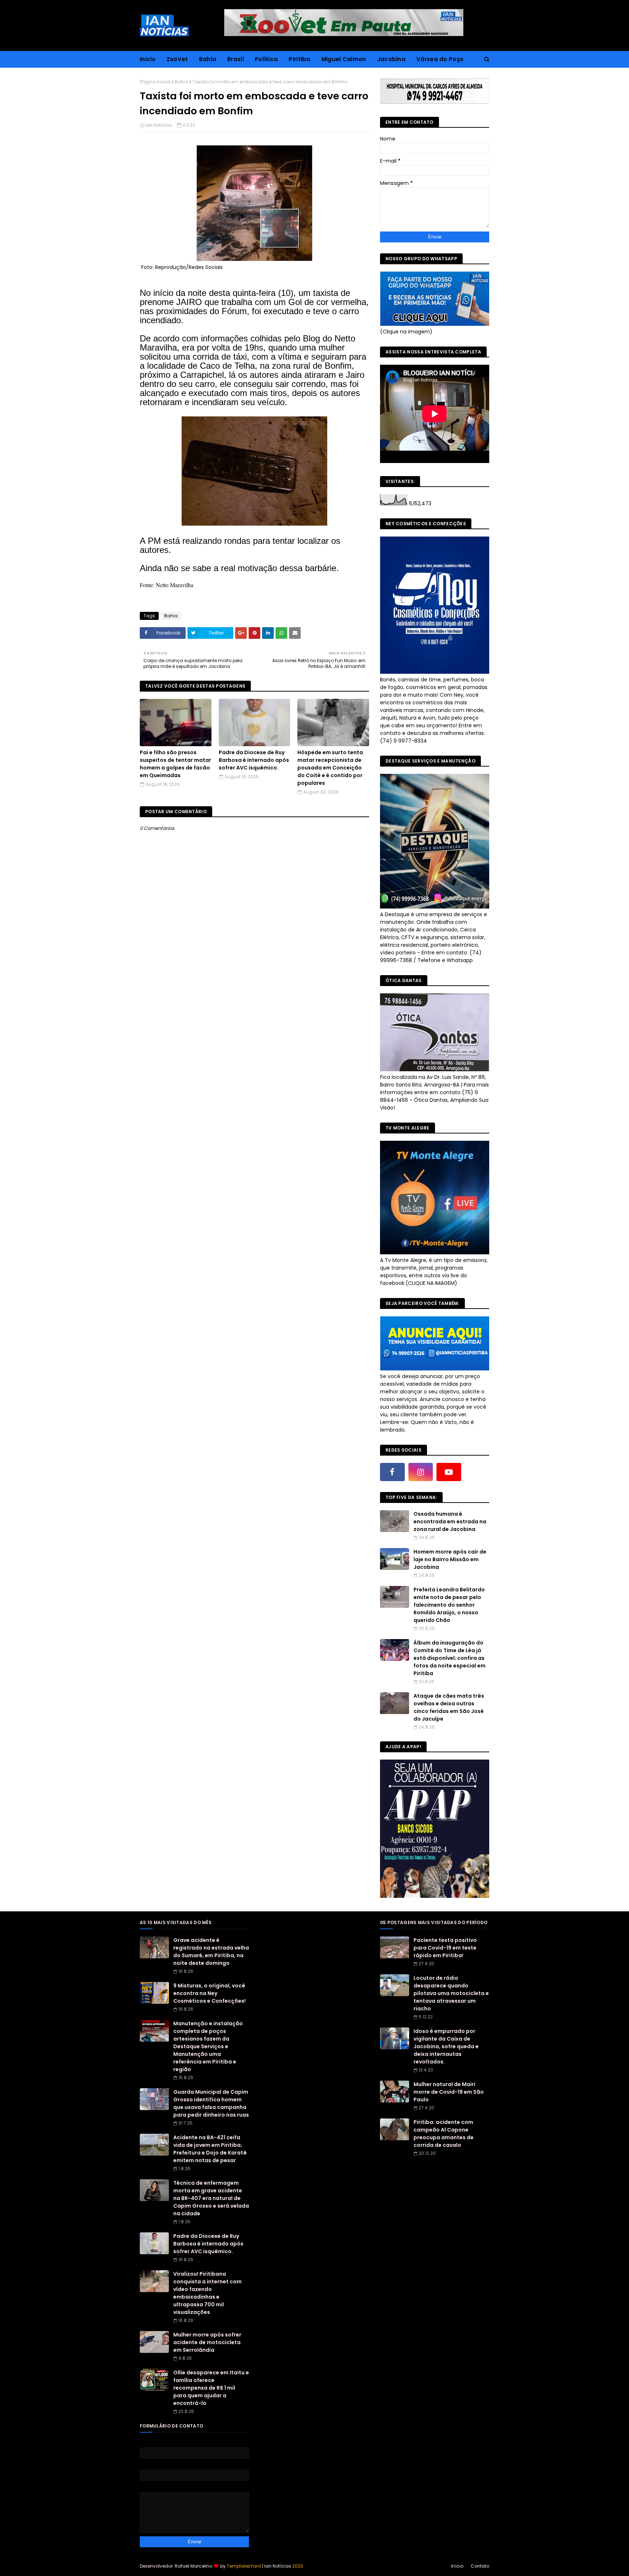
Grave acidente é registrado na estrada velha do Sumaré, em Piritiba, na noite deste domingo (211, 1952)
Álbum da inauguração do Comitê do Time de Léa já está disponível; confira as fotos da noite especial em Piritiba (450, 1658)
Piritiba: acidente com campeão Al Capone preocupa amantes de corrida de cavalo (444, 2134)
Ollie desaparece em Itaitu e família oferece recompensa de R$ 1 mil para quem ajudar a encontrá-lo (211, 2388)
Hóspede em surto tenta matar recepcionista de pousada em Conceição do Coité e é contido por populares (330, 768)
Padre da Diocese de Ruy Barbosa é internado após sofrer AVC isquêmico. (254, 760)
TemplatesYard (244, 2566)
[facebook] (392, 1472)
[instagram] (421, 1472)
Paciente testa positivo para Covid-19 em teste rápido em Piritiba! (445, 1948)
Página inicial (155, 82)
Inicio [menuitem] (148, 59)
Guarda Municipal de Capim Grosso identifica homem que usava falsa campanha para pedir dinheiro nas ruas (211, 2103)
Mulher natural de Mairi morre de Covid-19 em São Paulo (449, 2092)
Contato (480, 2566)
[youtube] (449, 1472)
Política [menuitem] (266, 59)
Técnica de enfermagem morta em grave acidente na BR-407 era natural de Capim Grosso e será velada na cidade (211, 2198)
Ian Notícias (159, 125)
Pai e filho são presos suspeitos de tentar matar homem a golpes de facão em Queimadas (175, 764)
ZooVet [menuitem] (177, 59)
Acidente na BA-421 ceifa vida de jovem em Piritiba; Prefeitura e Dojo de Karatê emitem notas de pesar (210, 2149)
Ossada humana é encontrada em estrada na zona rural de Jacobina (450, 1522)
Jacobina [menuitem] (391, 59)
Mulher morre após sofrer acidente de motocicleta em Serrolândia (207, 2342)
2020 (298, 2566)
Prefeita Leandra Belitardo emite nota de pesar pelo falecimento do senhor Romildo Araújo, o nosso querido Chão (449, 1605)
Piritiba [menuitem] (299, 59)
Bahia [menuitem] (208, 59)
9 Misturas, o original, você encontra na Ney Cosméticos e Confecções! (209, 1993)
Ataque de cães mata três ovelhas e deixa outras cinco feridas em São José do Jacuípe (449, 1707)
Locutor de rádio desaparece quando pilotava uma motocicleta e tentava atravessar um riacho (451, 1993)
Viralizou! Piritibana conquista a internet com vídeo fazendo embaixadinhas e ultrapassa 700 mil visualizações (207, 2293)
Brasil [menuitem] (236, 59)
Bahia (181, 82)
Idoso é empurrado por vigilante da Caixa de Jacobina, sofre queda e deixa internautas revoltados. (446, 2046)
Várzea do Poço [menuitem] (440, 59)
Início (457, 2566)
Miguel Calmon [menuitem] (344, 59)
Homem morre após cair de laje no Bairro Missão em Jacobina (450, 1559)
